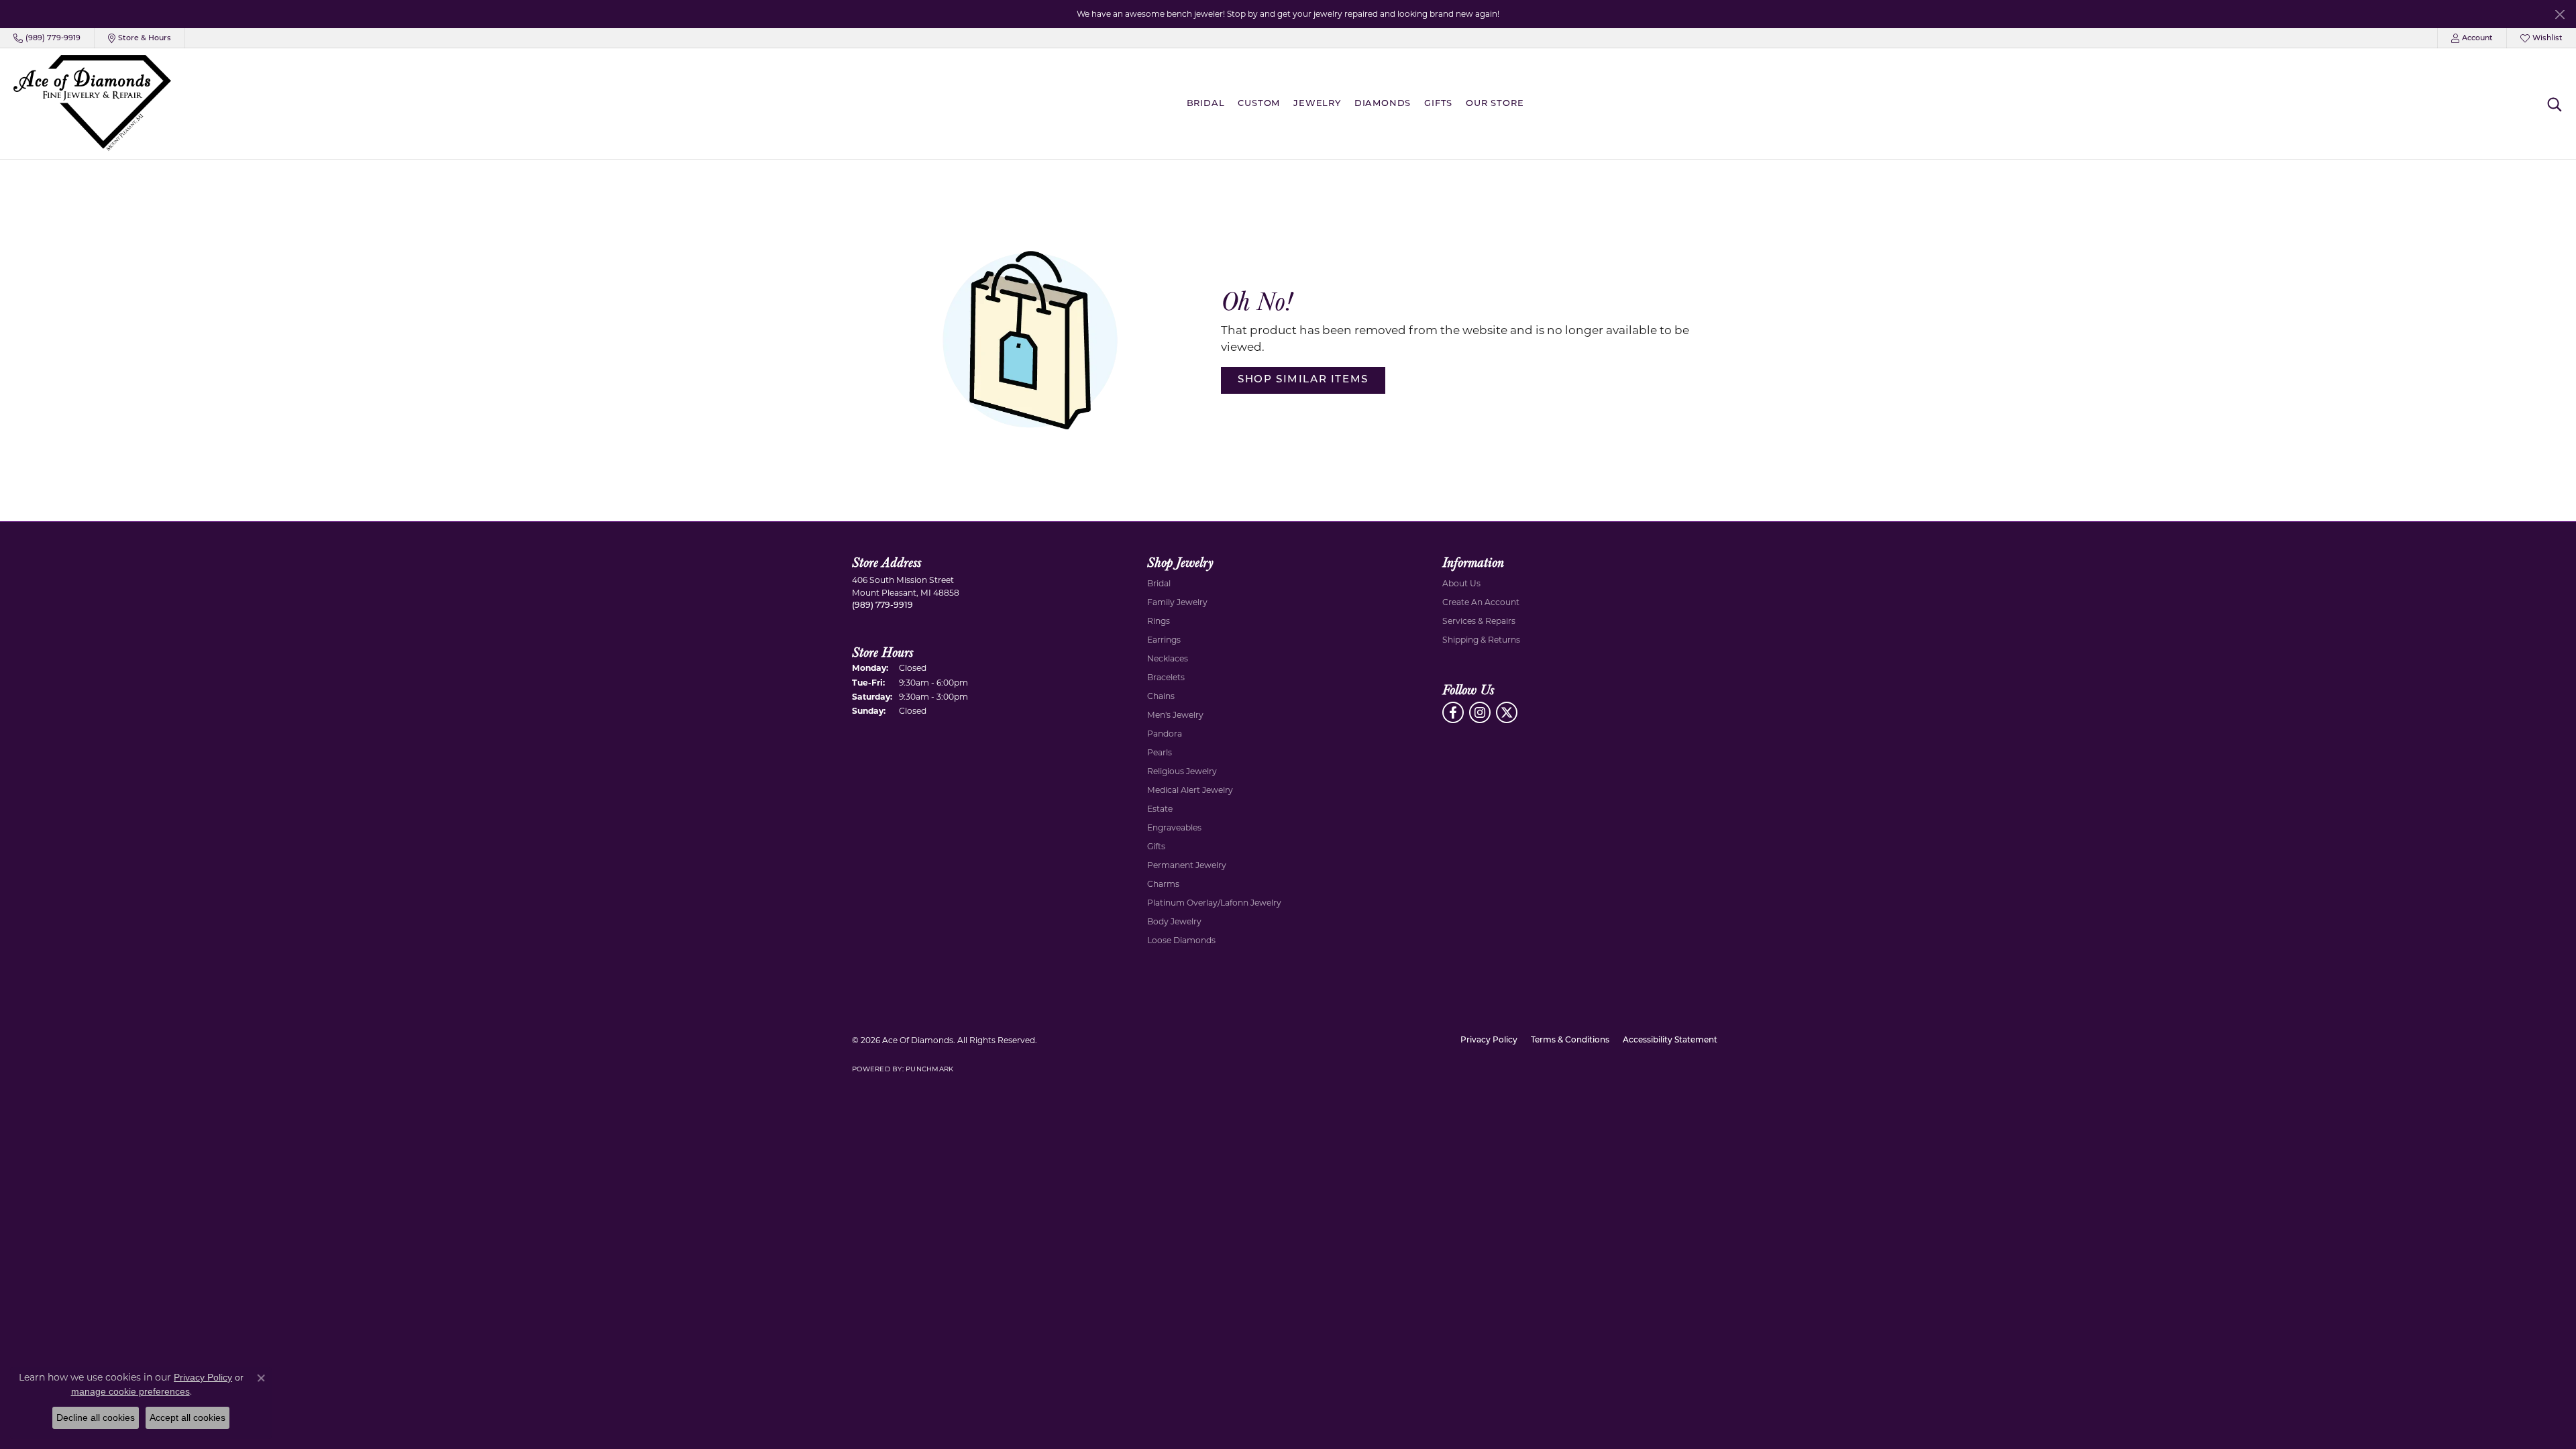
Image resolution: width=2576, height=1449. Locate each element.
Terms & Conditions (1570, 1040)
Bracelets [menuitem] (1166, 677)
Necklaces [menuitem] (1168, 658)
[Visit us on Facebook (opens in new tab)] (1453, 712)
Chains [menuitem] (1161, 696)
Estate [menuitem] (1160, 809)
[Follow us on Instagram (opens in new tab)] (1480, 712)
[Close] (2560, 14)
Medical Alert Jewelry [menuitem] (1190, 790)
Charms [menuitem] (1163, 884)
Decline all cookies (96, 1417)
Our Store (1495, 104)
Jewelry (1317, 104)
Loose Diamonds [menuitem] (1181, 940)
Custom (1259, 104)
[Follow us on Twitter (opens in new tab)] (1507, 712)
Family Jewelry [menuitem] (1177, 602)
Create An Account (1481, 602)
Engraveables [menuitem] (1174, 827)
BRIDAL (1206, 104)
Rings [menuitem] (1159, 621)
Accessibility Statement (1670, 1040)
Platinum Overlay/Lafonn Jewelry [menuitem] (1214, 903)
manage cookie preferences (130, 1391)
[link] (47, 38)
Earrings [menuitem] (1164, 640)
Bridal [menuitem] (1159, 583)
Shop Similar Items (1303, 380)
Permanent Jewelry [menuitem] (1187, 865)
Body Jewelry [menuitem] (1174, 921)
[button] (2472, 38)
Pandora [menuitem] (1165, 734)
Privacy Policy (1489, 1040)
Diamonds (1383, 104)
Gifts (1438, 104)
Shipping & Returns (1481, 640)
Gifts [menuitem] (1156, 846)
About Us (1461, 583)
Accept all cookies (187, 1417)
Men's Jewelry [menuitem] (1175, 715)
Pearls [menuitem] (1160, 752)
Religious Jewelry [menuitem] (1182, 771)
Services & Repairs (1479, 621)
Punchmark (929, 1069)
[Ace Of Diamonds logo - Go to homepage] (92, 104)
